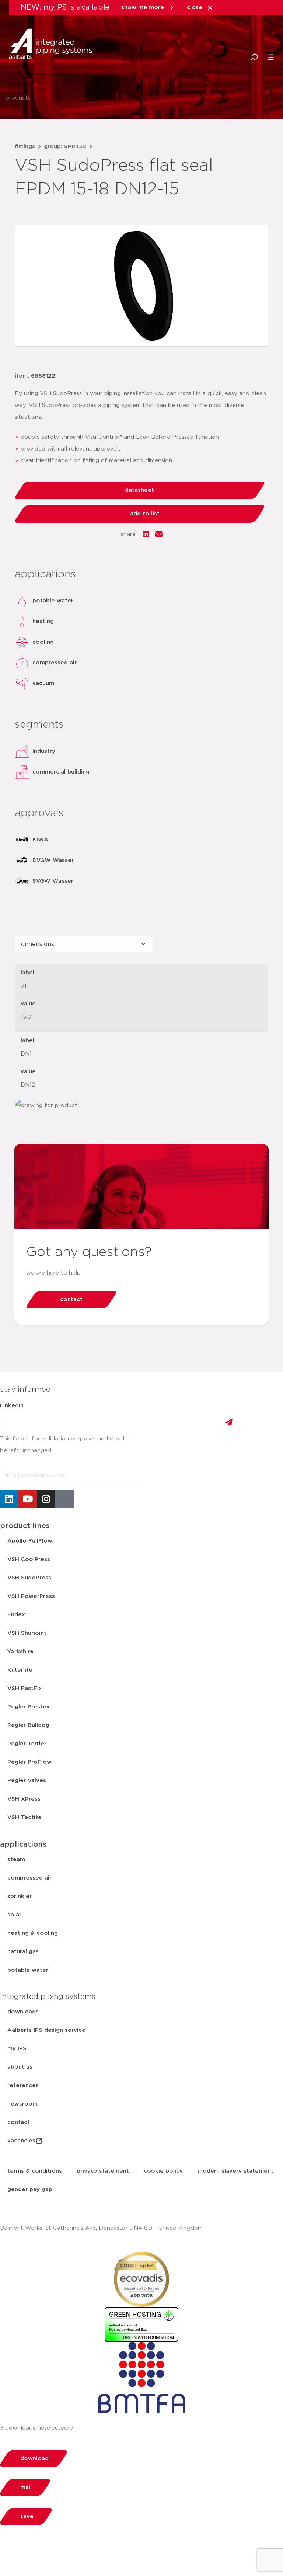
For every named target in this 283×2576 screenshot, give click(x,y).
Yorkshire (20, 1652)
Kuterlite (20, 1670)
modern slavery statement (235, 2171)
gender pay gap (30, 2189)
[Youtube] (28, 1499)
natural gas (23, 1952)
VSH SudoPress (29, 1578)
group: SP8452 (65, 147)
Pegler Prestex (29, 1707)
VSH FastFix (25, 1688)
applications (23, 1845)
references (23, 2085)
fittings (25, 147)
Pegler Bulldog (28, 1725)
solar (14, 1915)
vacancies (21, 2141)
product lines (25, 1526)
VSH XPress (24, 1799)
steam (16, 1859)
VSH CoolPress (29, 1559)
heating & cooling (33, 1933)
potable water (28, 1970)
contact (19, 2122)
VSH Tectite (25, 1817)
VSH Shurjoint (27, 1633)
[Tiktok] (64, 1499)
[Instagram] (46, 1499)
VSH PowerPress (31, 1596)
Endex (16, 1615)
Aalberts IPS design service (46, 2030)
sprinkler (20, 1896)
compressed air (29, 1878)
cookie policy (163, 2171)
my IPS (17, 2049)
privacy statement (103, 2171)
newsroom (22, 2104)
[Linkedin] (9, 1499)
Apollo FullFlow (30, 1541)
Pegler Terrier (27, 1744)
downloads (23, 2012)
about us (20, 2067)
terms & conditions (35, 2171)
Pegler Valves (27, 1781)
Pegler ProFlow (29, 1762)
